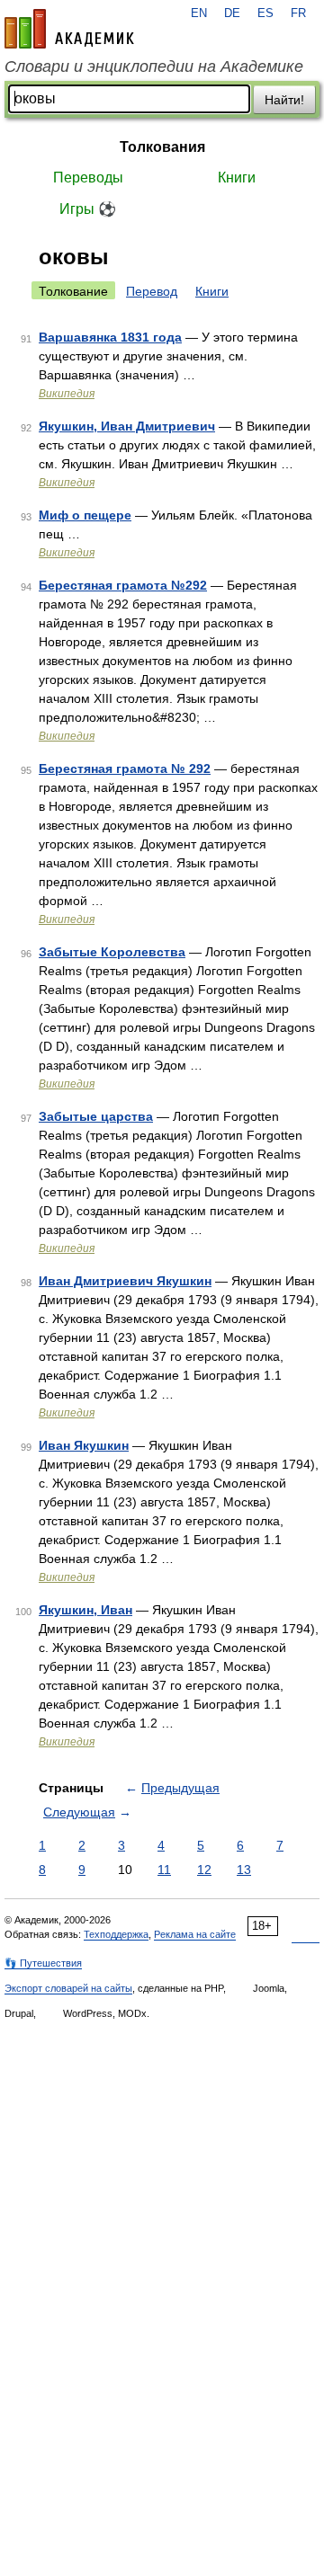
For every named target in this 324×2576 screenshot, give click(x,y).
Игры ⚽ (88, 209)
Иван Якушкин (84, 1445)
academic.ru (69, 29)
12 (204, 1870)
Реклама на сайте (195, 1934)
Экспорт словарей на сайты (68, 1988)
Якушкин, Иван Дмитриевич (127, 426)
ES (265, 13)
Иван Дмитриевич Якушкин (125, 1281)
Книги (237, 178)
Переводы (88, 178)
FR (298, 13)
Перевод (152, 291)
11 (164, 1870)
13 (244, 1870)
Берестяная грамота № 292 (125, 768)
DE (232, 13)
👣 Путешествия (43, 1963)
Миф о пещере (85, 515)
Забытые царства (96, 1116)
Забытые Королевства (112, 952)
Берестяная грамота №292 (123, 585)
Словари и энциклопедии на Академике (154, 67)
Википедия (67, 394)
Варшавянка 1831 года (110, 337)
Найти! (284, 100)
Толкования (162, 147)
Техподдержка (116, 1934)
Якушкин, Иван (85, 1610)
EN (199, 13)
